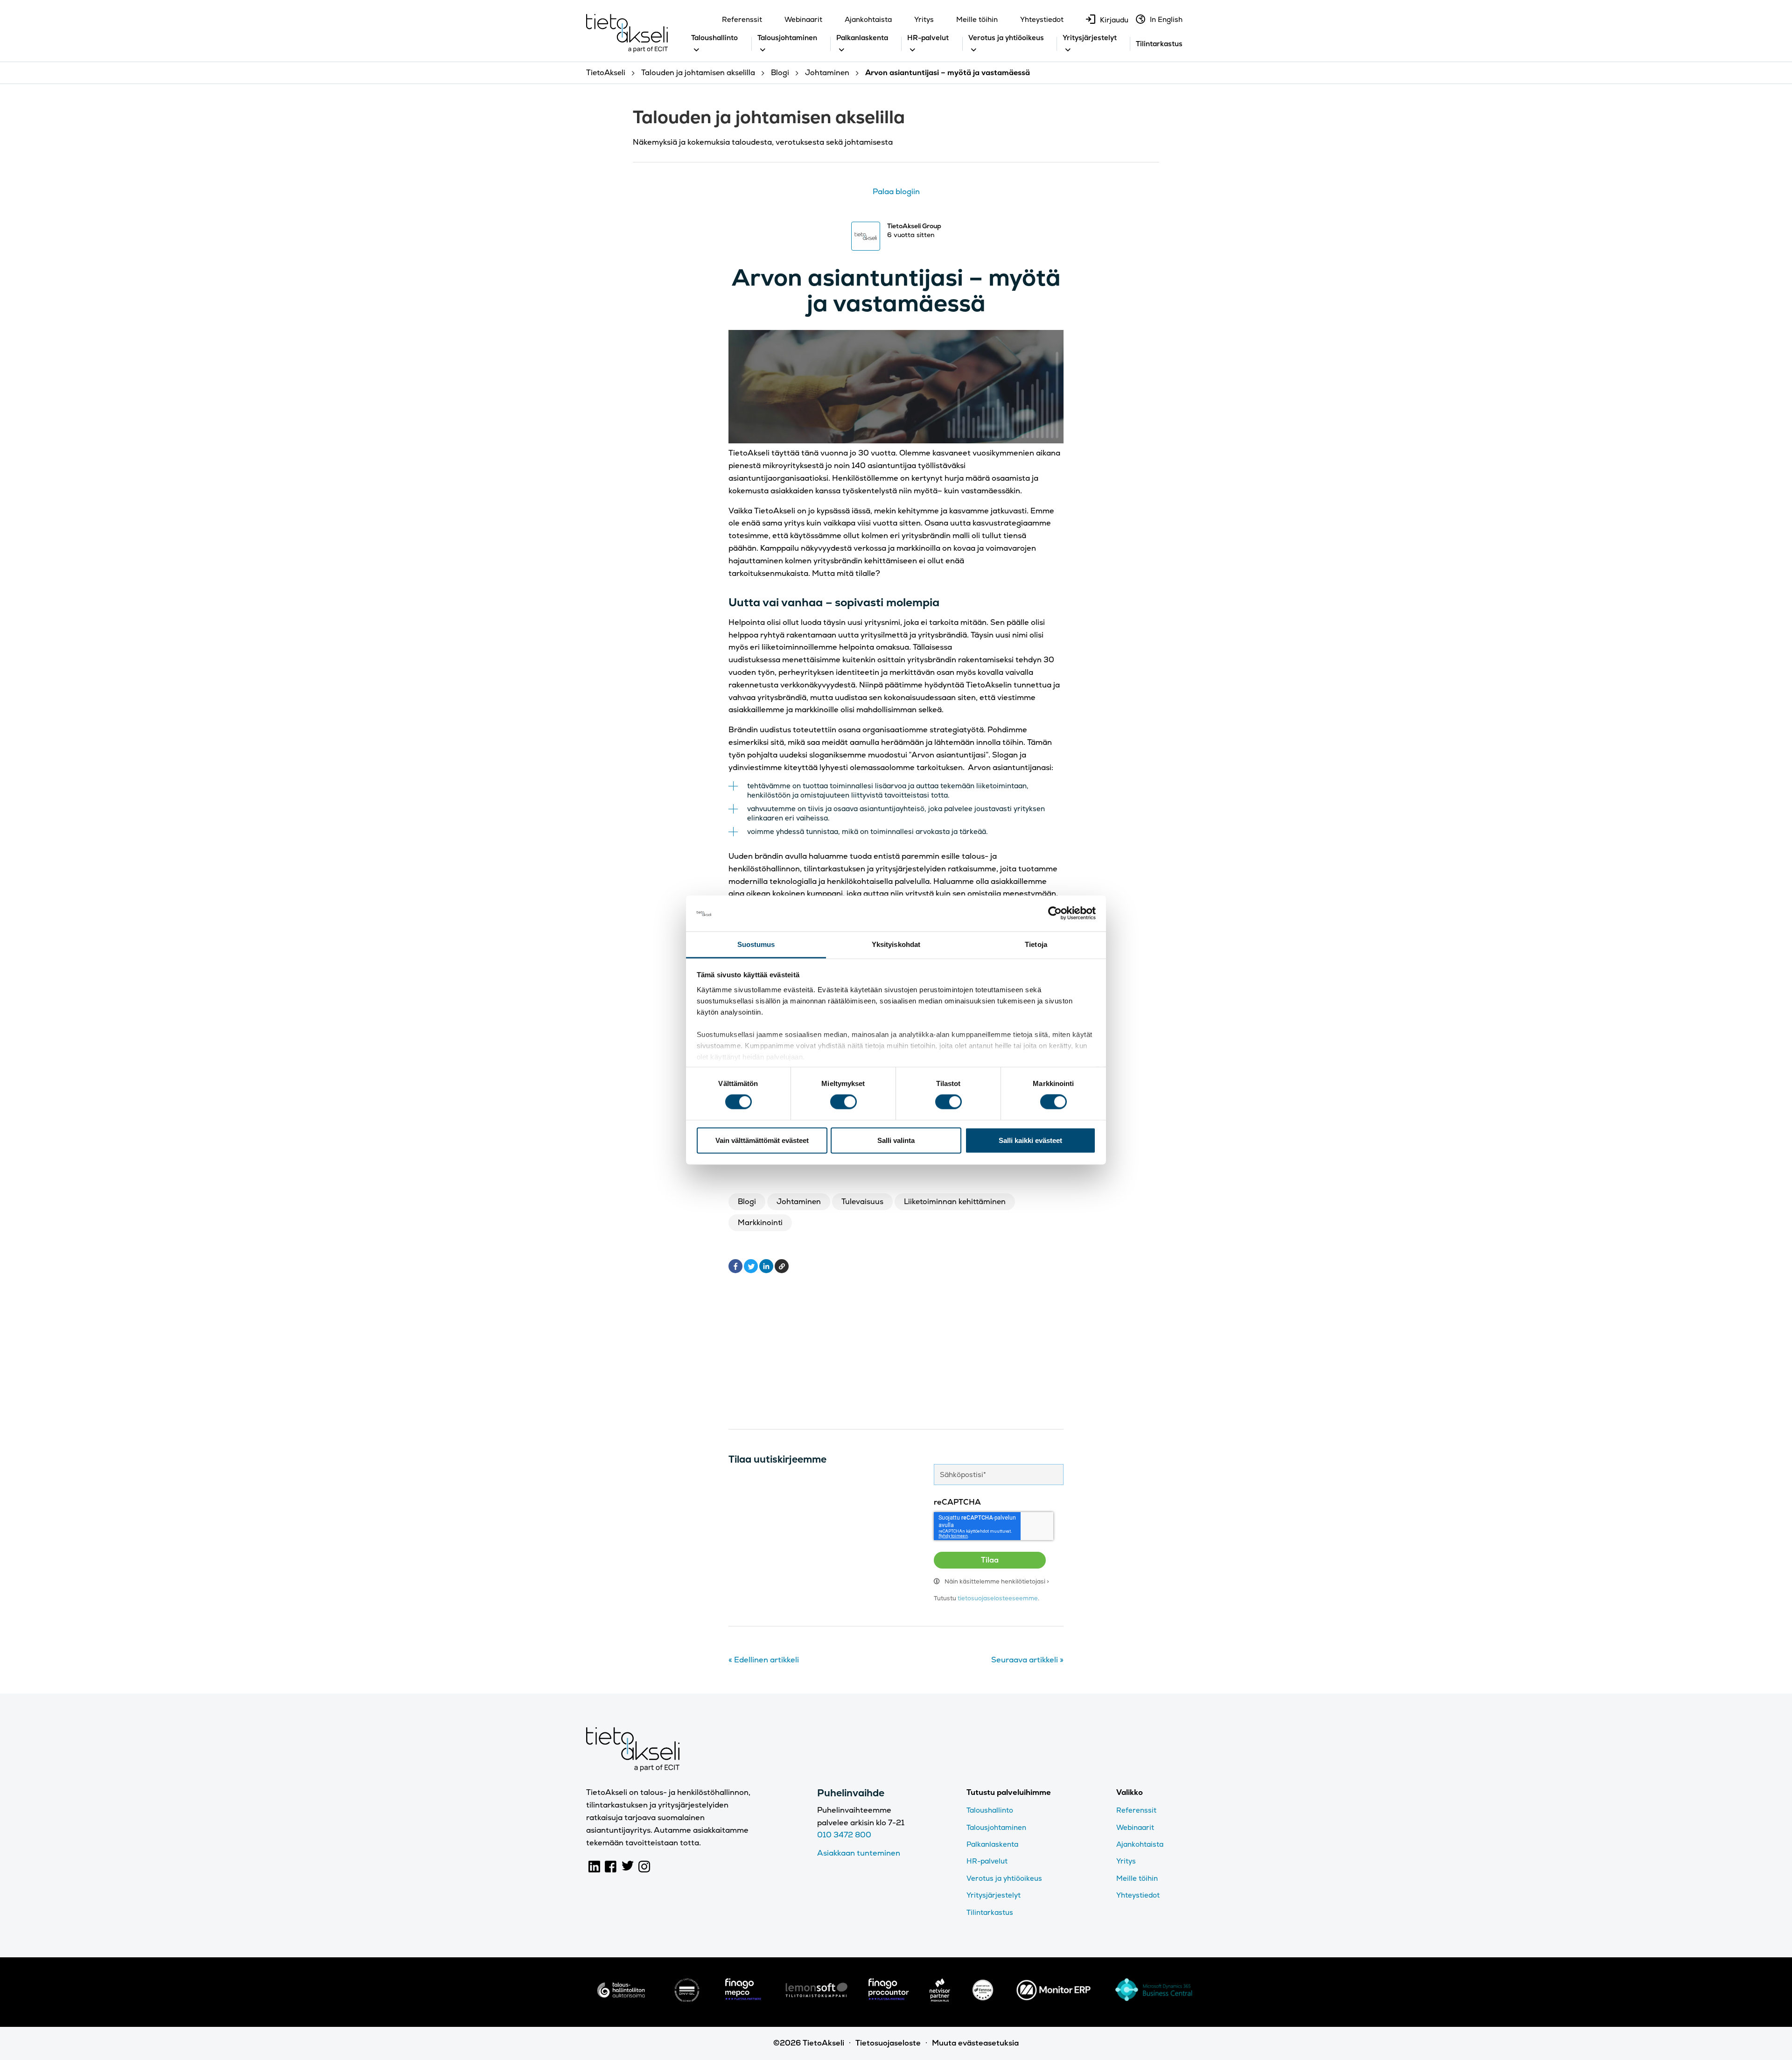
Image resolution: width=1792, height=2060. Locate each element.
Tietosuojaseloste (888, 2043)
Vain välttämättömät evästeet (762, 1140)
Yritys (924, 19)
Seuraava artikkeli (1027, 1660)
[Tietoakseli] (627, 35)
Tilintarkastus (1159, 44)
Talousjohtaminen (787, 38)
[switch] (843, 1102)
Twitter (628, 1867)
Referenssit (742, 19)
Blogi (747, 1202)
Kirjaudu (1114, 20)
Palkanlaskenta (862, 38)
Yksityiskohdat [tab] (896, 944)
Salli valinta (896, 1140)
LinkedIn (595, 1867)
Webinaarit (803, 19)
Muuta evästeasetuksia (975, 2043)
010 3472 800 (844, 1835)
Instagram (644, 1867)
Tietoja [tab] (1036, 944)
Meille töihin (977, 19)
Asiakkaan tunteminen (859, 1853)
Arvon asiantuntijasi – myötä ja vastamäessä (896, 290)
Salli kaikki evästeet (1030, 1140)
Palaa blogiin (896, 192)
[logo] (621, 1999)
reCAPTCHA (957, 1502)
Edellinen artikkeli (764, 1660)
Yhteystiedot (1042, 19)
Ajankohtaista (868, 19)
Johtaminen (799, 1202)
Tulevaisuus (862, 1202)
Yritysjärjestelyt (1090, 38)
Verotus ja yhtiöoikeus (1006, 38)
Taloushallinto (714, 38)
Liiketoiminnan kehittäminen (955, 1202)
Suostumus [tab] (756, 944)
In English (1166, 19)
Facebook (611, 1867)
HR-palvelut (928, 38)
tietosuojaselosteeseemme (998, 1598)
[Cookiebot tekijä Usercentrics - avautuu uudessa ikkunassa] (1055, 913)
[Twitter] (751, 1266)
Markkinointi (760, 1223)
